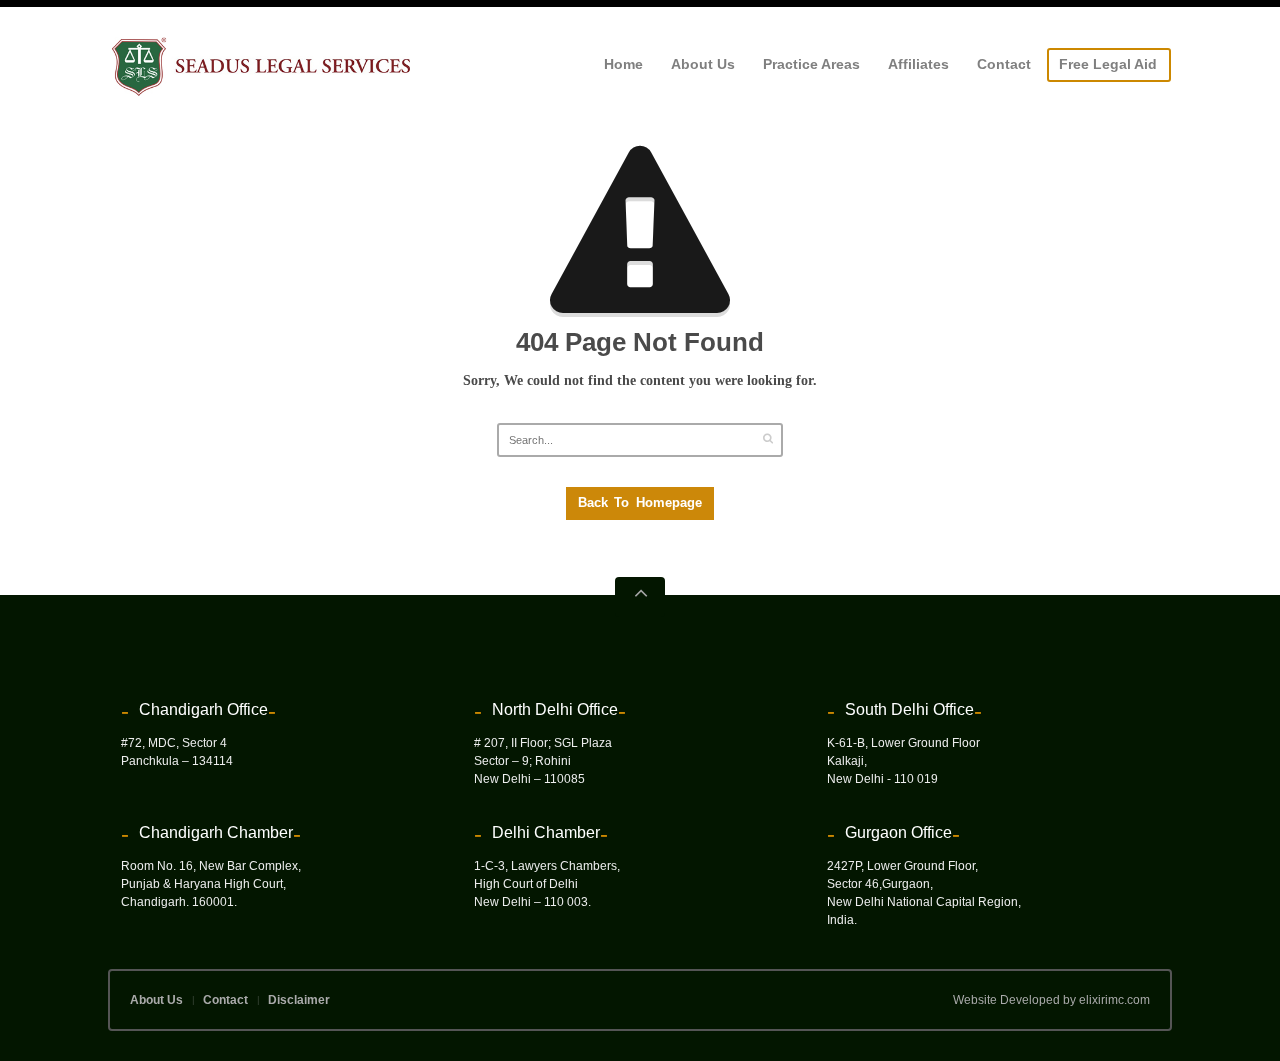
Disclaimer (299, 1000)
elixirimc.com (1114, 1000)
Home (623, 64)
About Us (703, 64)
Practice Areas (811, 64)
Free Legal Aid (1108, 64)
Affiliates (918, 64)
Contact (1004, 64)
